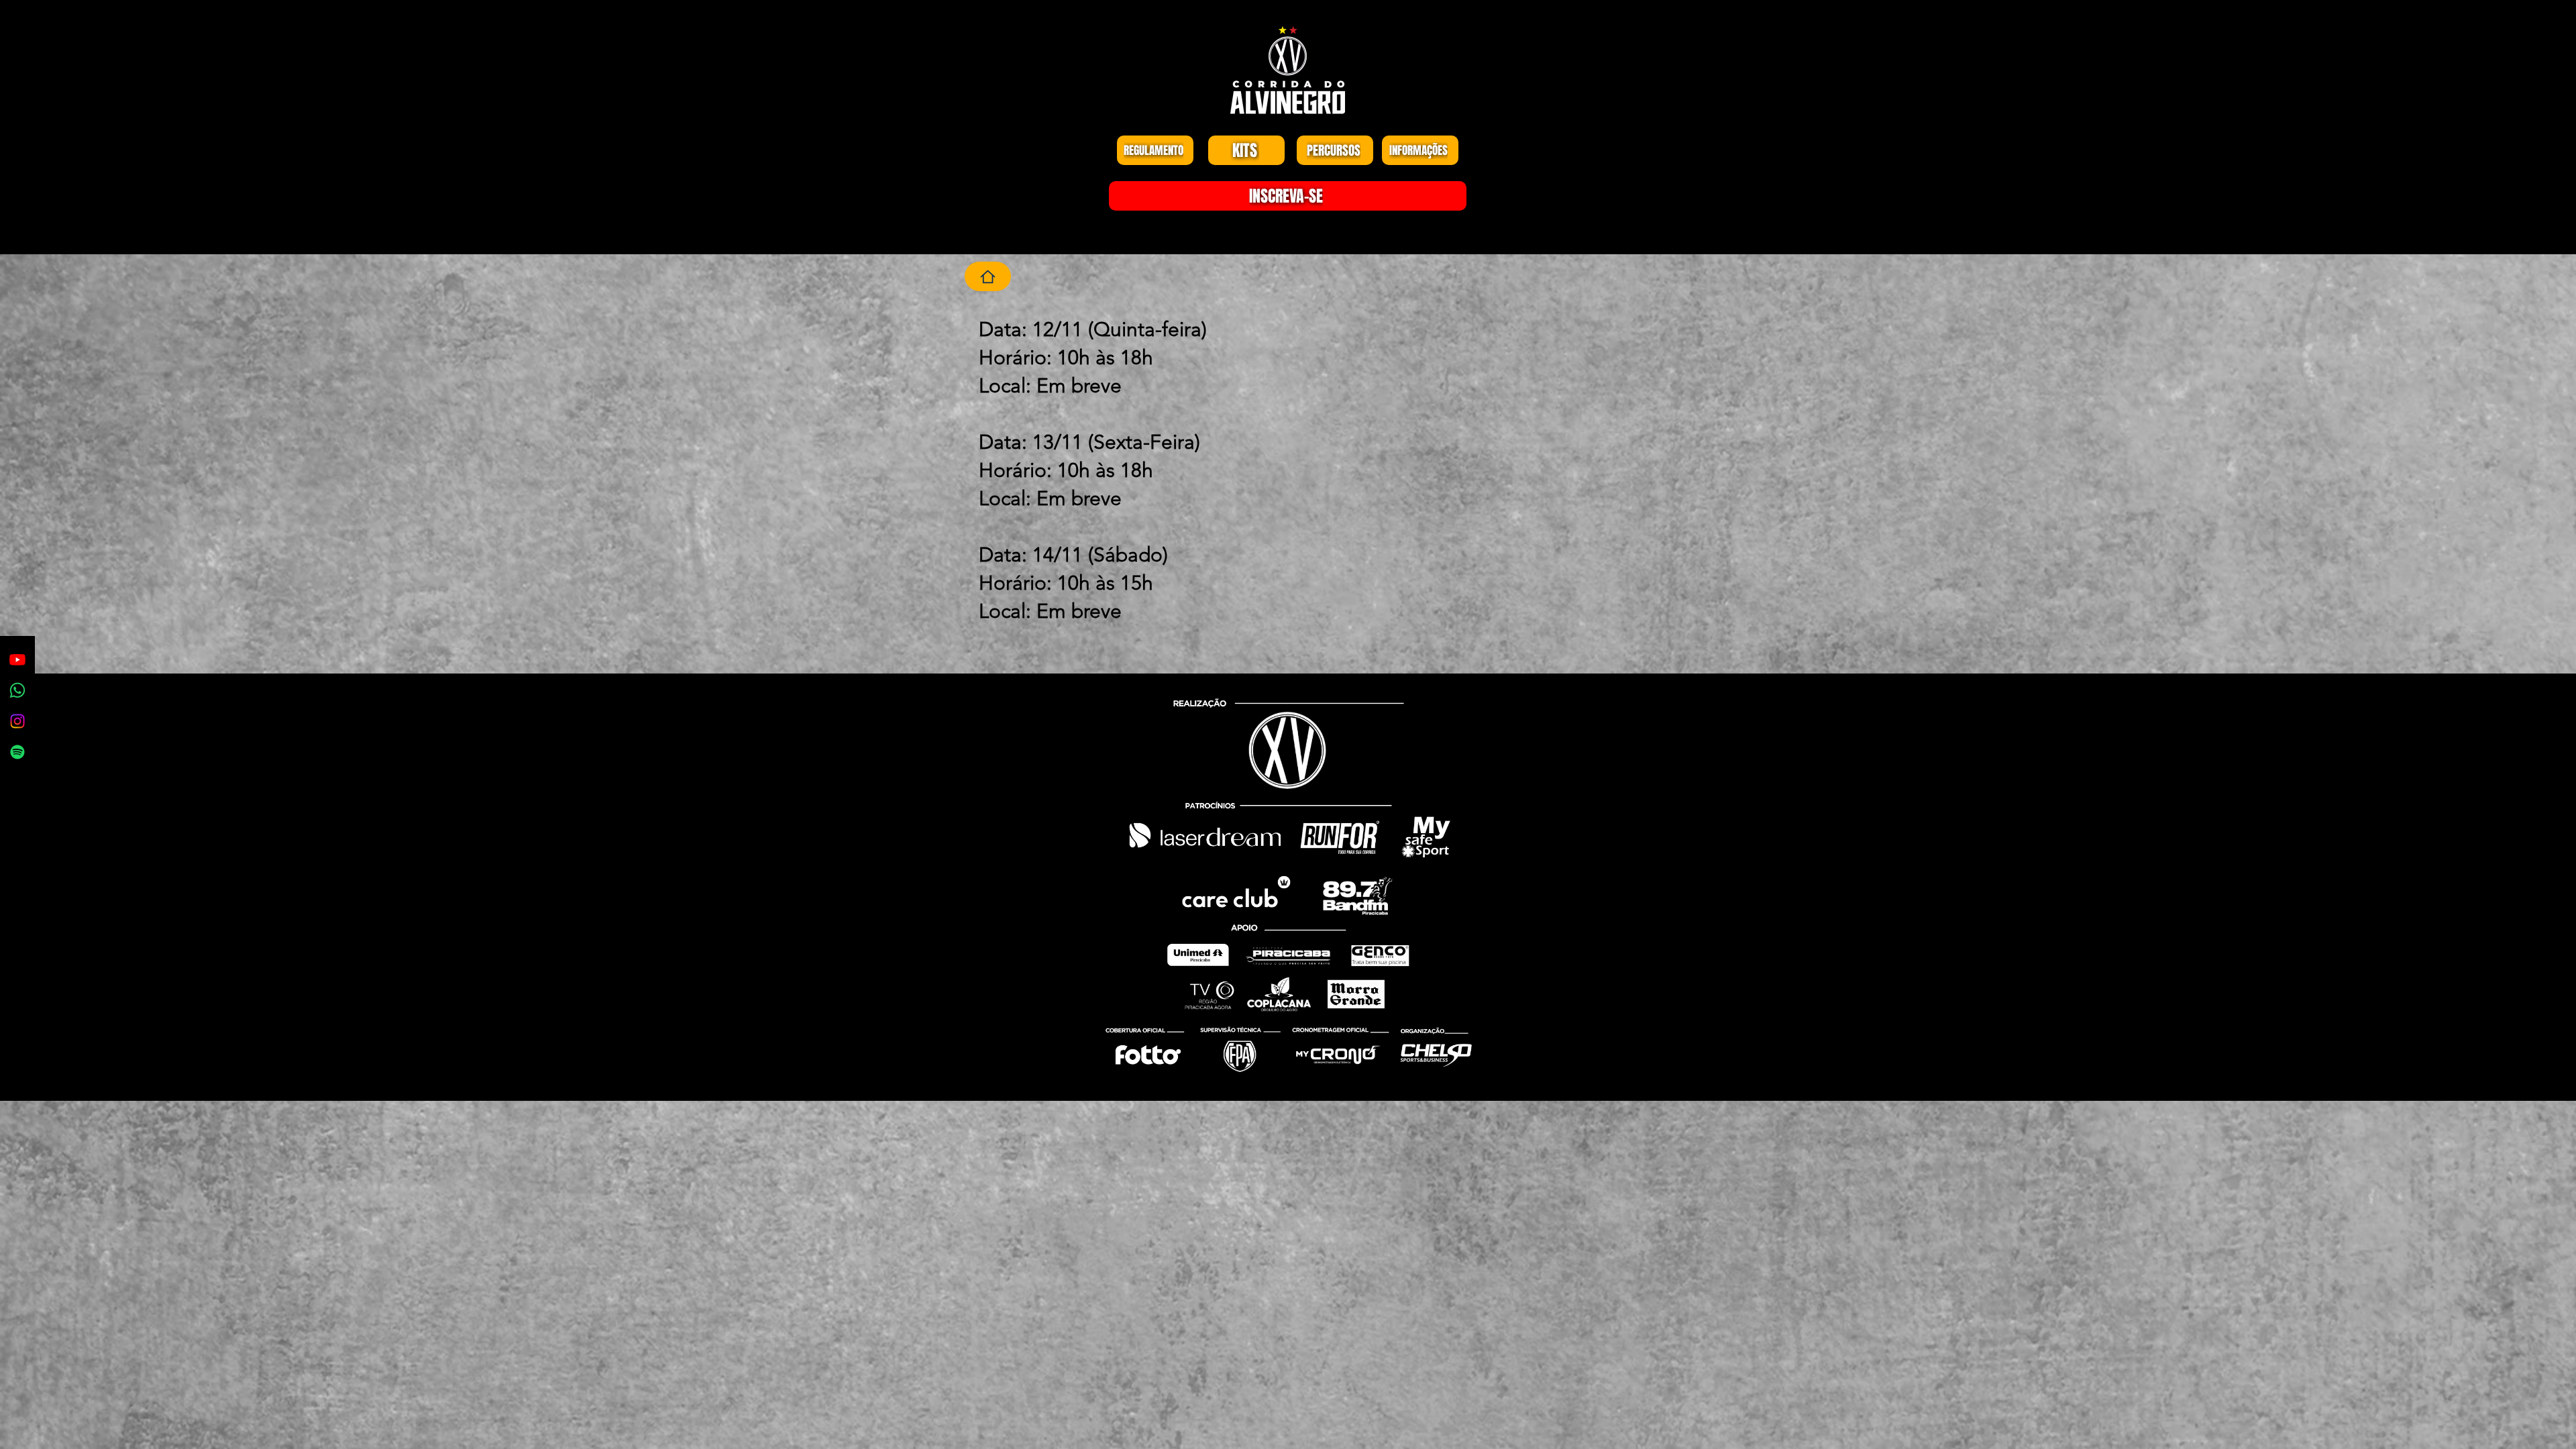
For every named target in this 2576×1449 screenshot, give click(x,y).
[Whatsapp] (17, 690)
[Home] (988, 276)
